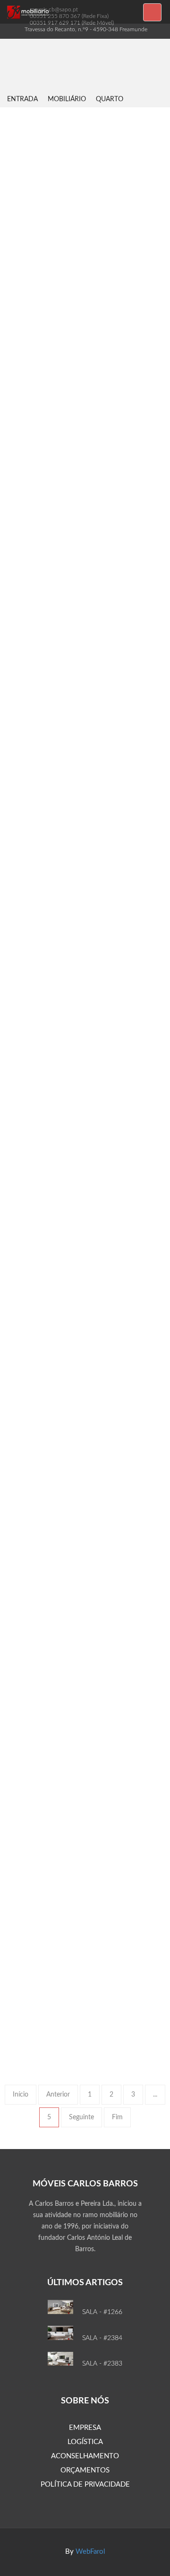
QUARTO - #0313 (85, 1291)
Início (21, 2095)
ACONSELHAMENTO (85, 2456)
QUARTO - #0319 (85, 938)
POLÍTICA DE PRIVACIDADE (85, 2485)
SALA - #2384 (102, 2338)
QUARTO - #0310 (85, 1645)
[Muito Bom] (12, 254)
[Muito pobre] (44, 254)
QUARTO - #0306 (85, 1997)
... (155, 2095)
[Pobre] (36, 254)
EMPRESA (85, 2428)
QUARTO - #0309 (85, 1821)
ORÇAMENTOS (85, 2470)
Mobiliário (67, 99)
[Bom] (20, 254)
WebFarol (90, 2552)
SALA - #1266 (102, 2312)
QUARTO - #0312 (85, 1468)
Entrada (22, 99)
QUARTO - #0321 (85, 585)
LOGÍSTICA (85, 2442)
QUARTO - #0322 (85, 409)
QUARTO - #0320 (85, 762)
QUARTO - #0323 (85, 232)
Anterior (58, 2095)
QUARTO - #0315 (85, 1114)
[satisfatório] (28, 254)
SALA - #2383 (102, 2364)
